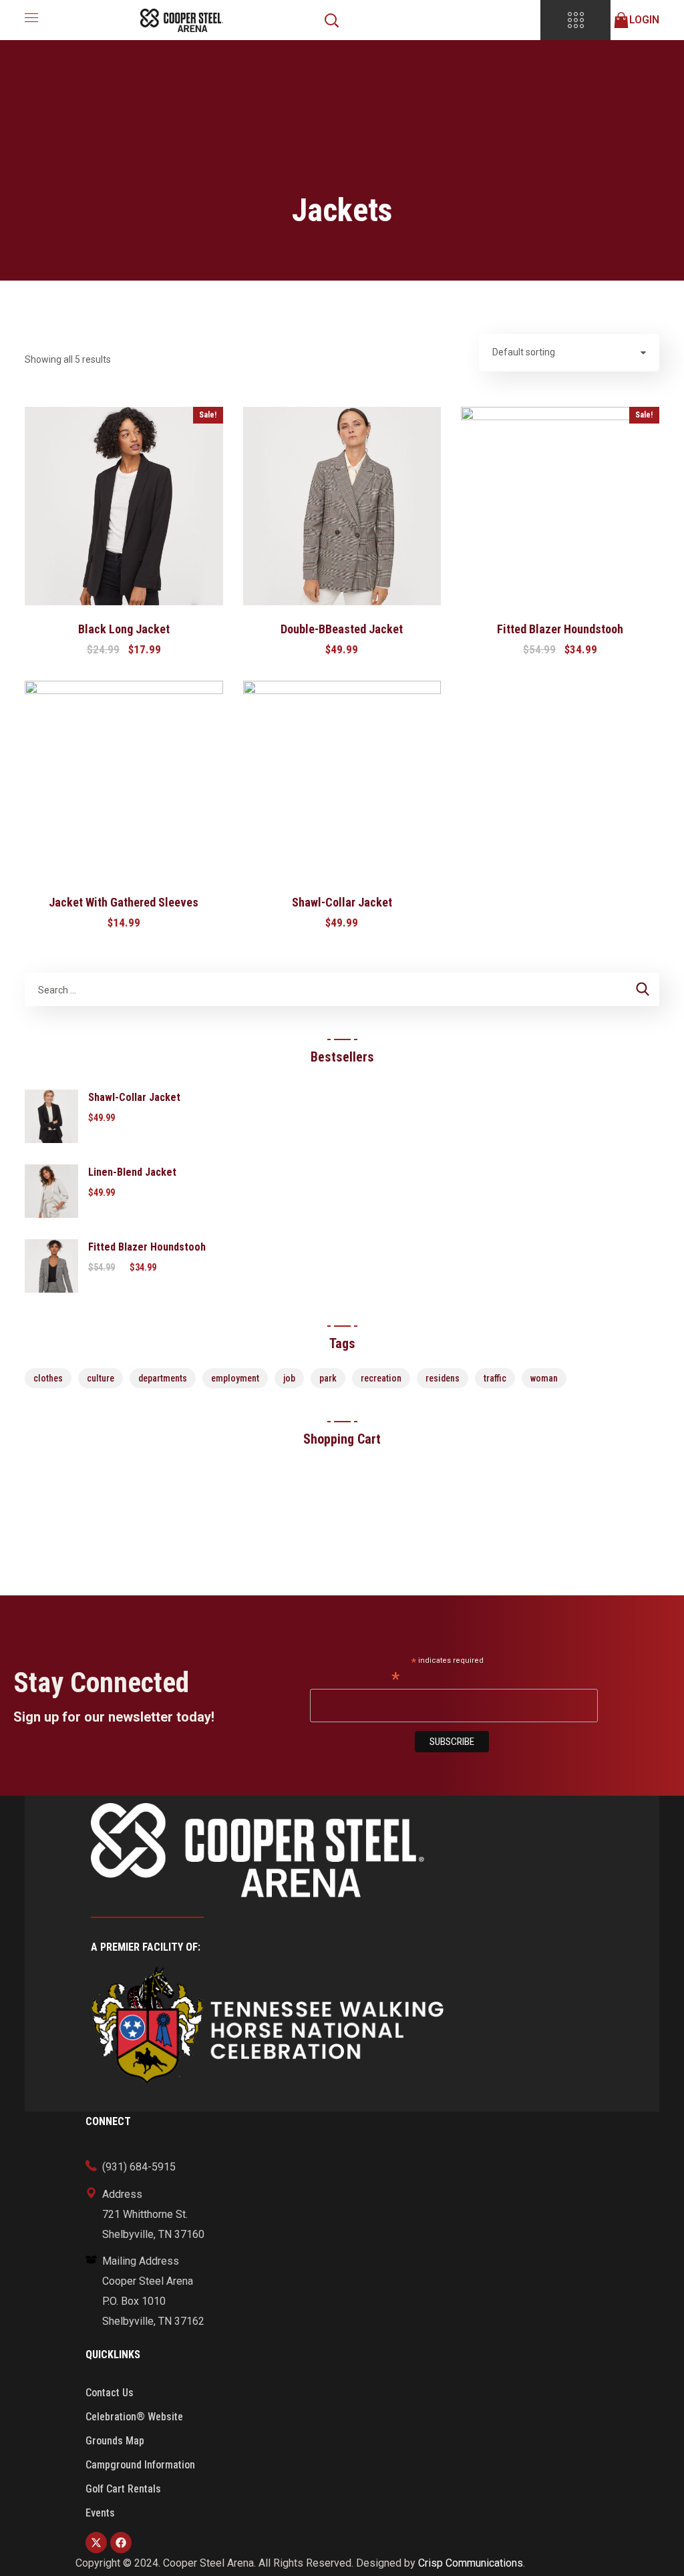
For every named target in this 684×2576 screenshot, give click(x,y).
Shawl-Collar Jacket (342, 902)
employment (235, 1378)
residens (443, 1378)
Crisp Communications (471, 2563)
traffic (495, 1378)
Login (644, 20)
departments (163, 1378)
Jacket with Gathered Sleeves (124, 902)
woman (544, 1378)
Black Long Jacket (124, 629)
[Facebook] (121, 2543)
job (289, 1378)
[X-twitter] (96, 2543)
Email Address (355, 1678)
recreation (381, 1378)
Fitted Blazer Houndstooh (560, 629)
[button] (331, 20)
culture (101, 1378)
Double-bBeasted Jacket (342, 629)
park (328, 1378)
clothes (48, 1378)
